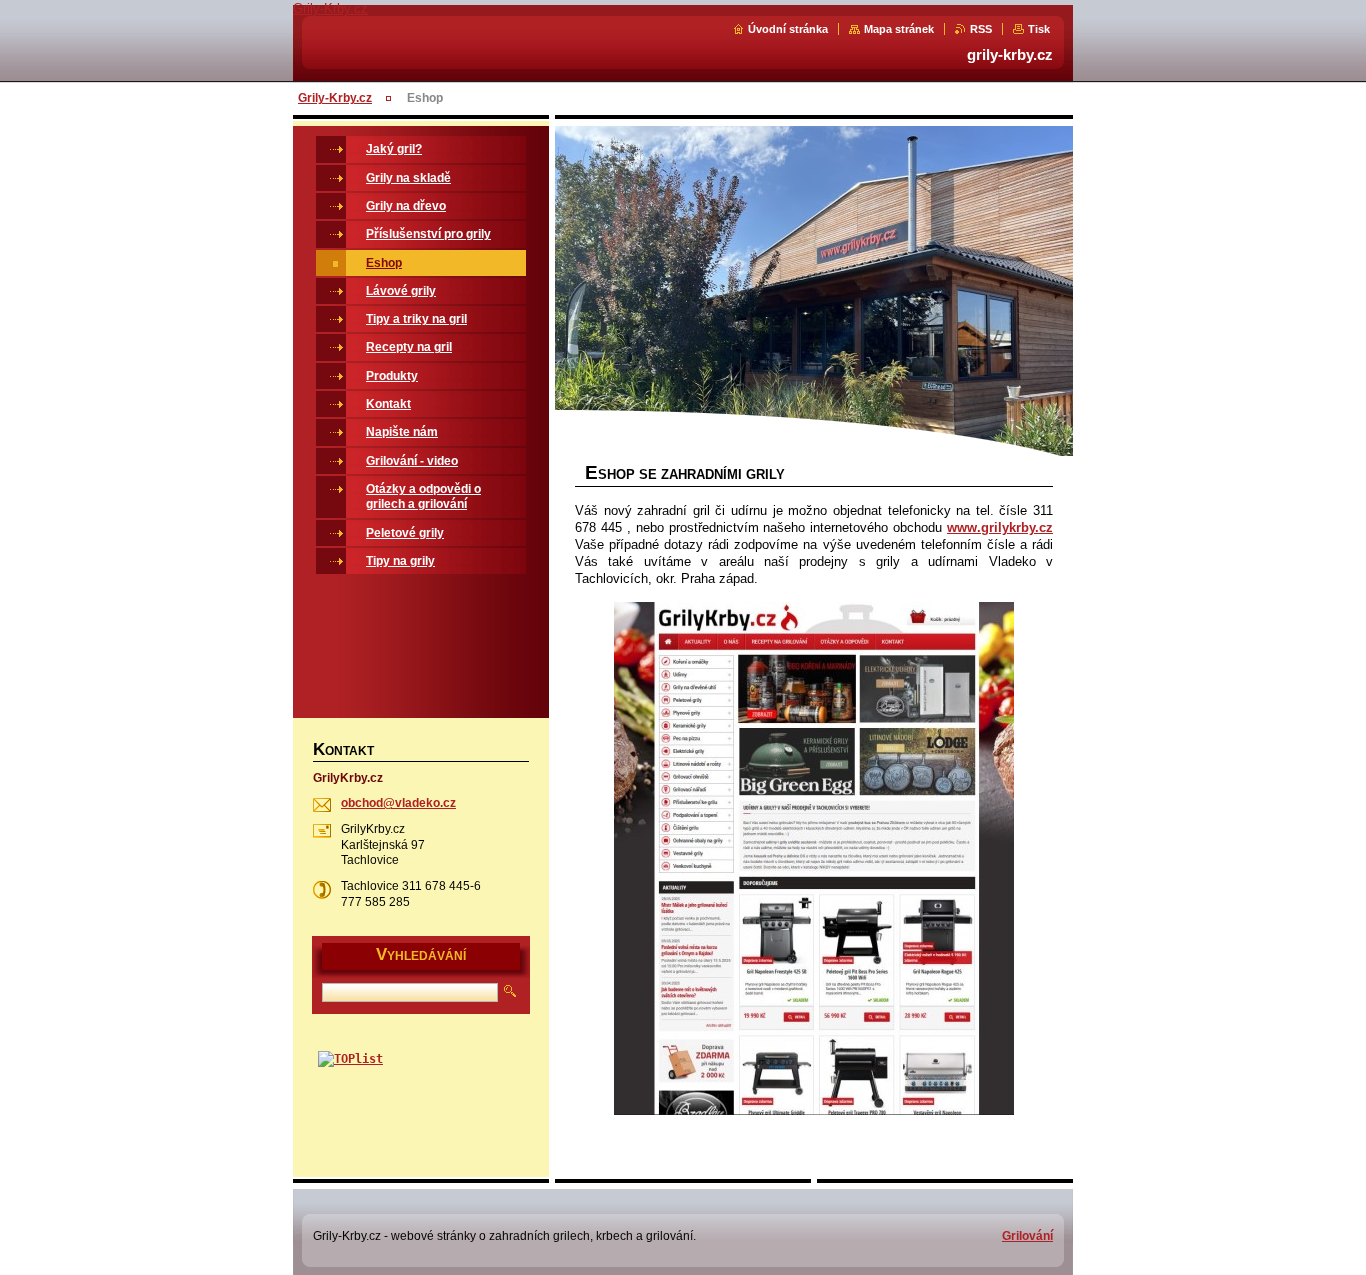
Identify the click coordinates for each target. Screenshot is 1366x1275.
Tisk (1039, 29)
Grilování (1027, 1236)
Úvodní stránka (788, 29)
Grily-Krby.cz (335, 98)
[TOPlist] (350, 1059)
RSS (981, 29)
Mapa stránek (899, 29)
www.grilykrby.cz (1000, 527)
